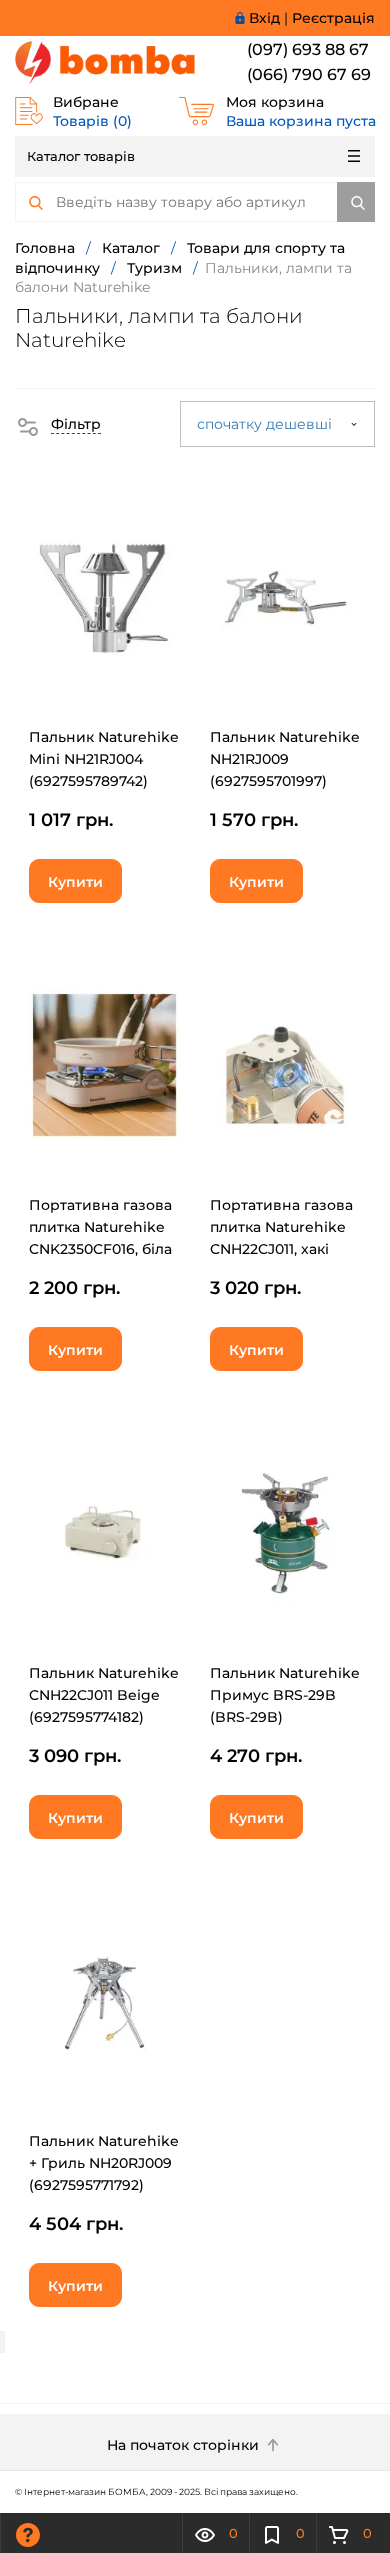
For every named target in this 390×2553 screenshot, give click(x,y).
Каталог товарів (81, 156)
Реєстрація (333, 18)
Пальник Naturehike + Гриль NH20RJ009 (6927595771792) (104, 2163)
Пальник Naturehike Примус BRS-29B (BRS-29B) (285, 1695)
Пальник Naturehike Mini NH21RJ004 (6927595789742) (104, 759)
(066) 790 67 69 (309, 74)
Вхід (264, 18)
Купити (75, 882)
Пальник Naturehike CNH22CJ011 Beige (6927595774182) (104, 1695)
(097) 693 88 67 (308, 49)
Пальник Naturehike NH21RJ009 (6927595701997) (285, 759)
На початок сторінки (185, 2445)
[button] (58, 424)
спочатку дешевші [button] (266, 424)
